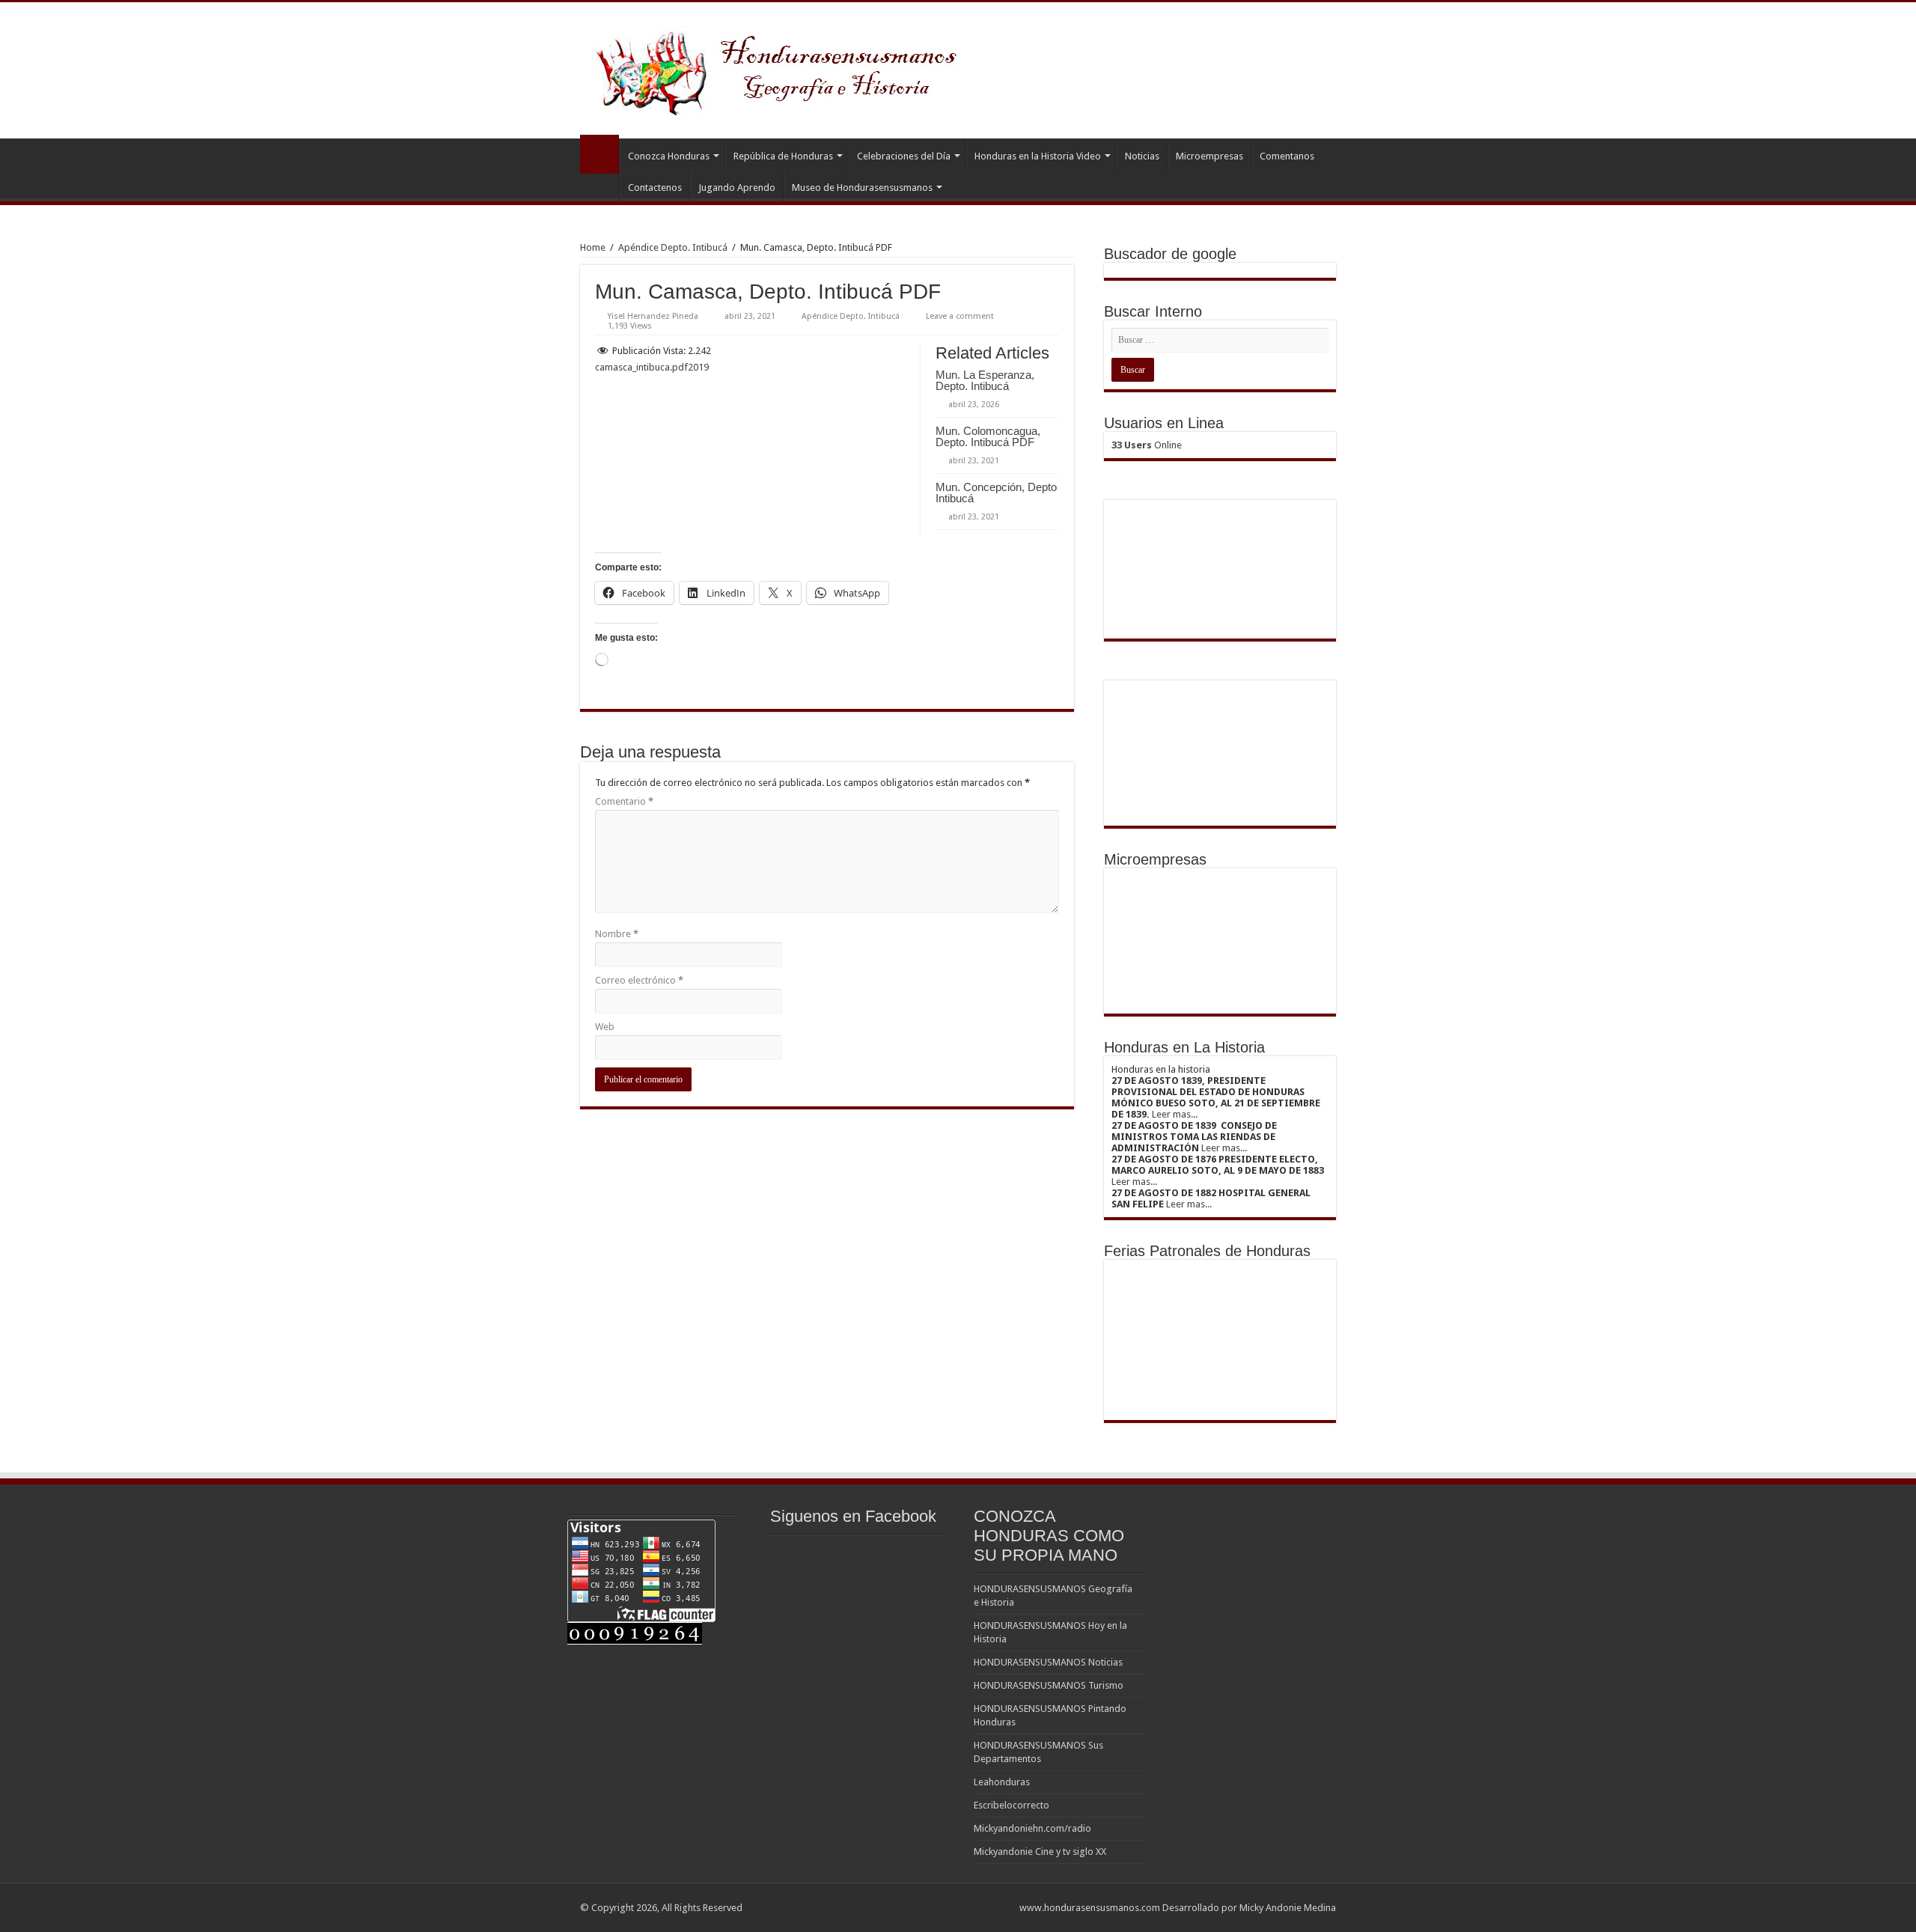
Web (605, 1027)
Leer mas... (1175, 1114)
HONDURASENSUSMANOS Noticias (1048, 1662)
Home (593, 247)
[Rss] (1001, 1907)
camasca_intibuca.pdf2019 (652, 367)
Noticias (1142, 156)
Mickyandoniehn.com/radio (1032, 1828)
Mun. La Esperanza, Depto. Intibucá (985, 380)
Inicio (599, 154)
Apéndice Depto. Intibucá (673, 247)
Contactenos (655, 188)
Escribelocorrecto (1012, 1805)
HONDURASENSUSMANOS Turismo (1049, 1685)
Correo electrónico (639, 980)
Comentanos (1287, 156)
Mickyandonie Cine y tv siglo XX (1040, 1852)
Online (1147, 445)
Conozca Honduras (669, 156)
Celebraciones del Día (904, 156)
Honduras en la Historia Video (1038, 156)
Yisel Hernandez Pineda (653, 316)
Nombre (617, 934)
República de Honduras (783, 156)
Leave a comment (960, 316)
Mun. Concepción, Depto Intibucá (996, 493)
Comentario (624, 801)
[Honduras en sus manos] (778, 67)
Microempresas (1209, 156)
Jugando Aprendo (737, 188)
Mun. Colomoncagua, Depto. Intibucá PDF (988, 436)
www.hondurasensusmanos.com (1090, 1908)
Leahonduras (1002, 1782)
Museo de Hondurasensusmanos (862, 188)
